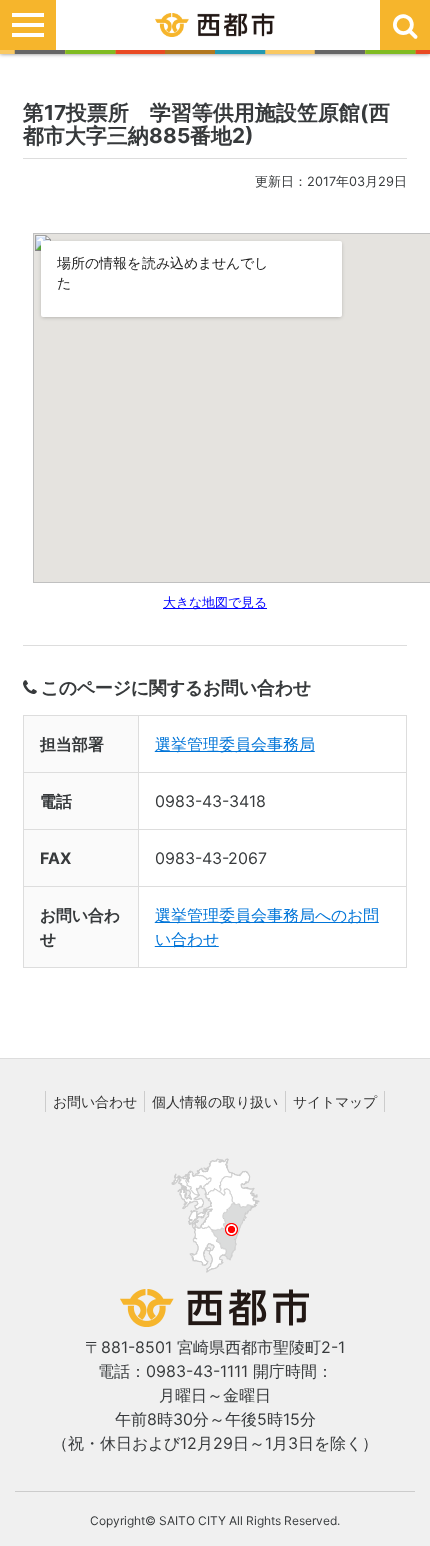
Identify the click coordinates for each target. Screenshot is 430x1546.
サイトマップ (335, 1101)
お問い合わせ (95, 1101)
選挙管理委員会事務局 (235, 744)
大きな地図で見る (215, 602)
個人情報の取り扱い (215, 1101)
